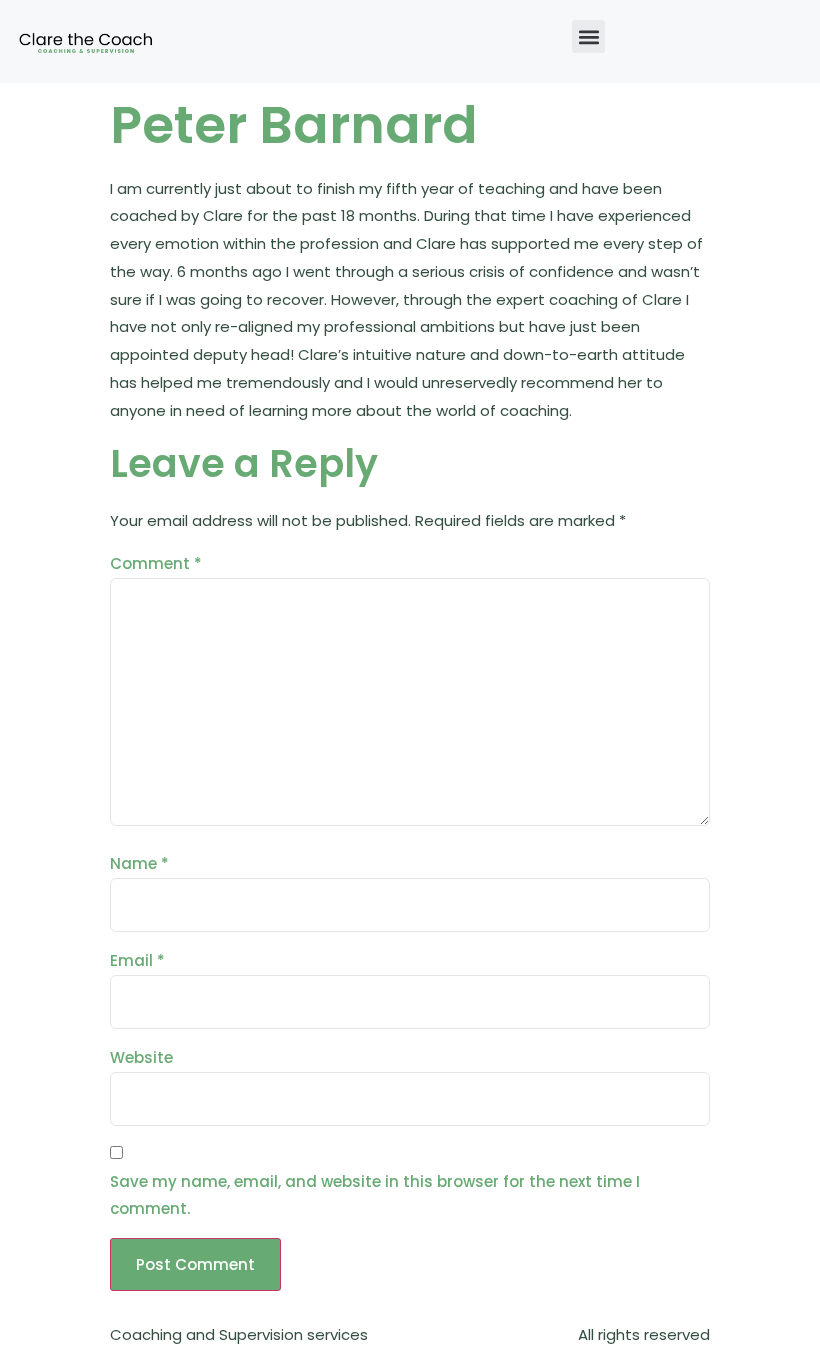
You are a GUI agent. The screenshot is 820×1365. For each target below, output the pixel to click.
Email (137, 960)
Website (141, 1057)
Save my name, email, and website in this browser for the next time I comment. (375, 1195)
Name (139, 863)
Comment (156, 563)
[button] (588, 36)
